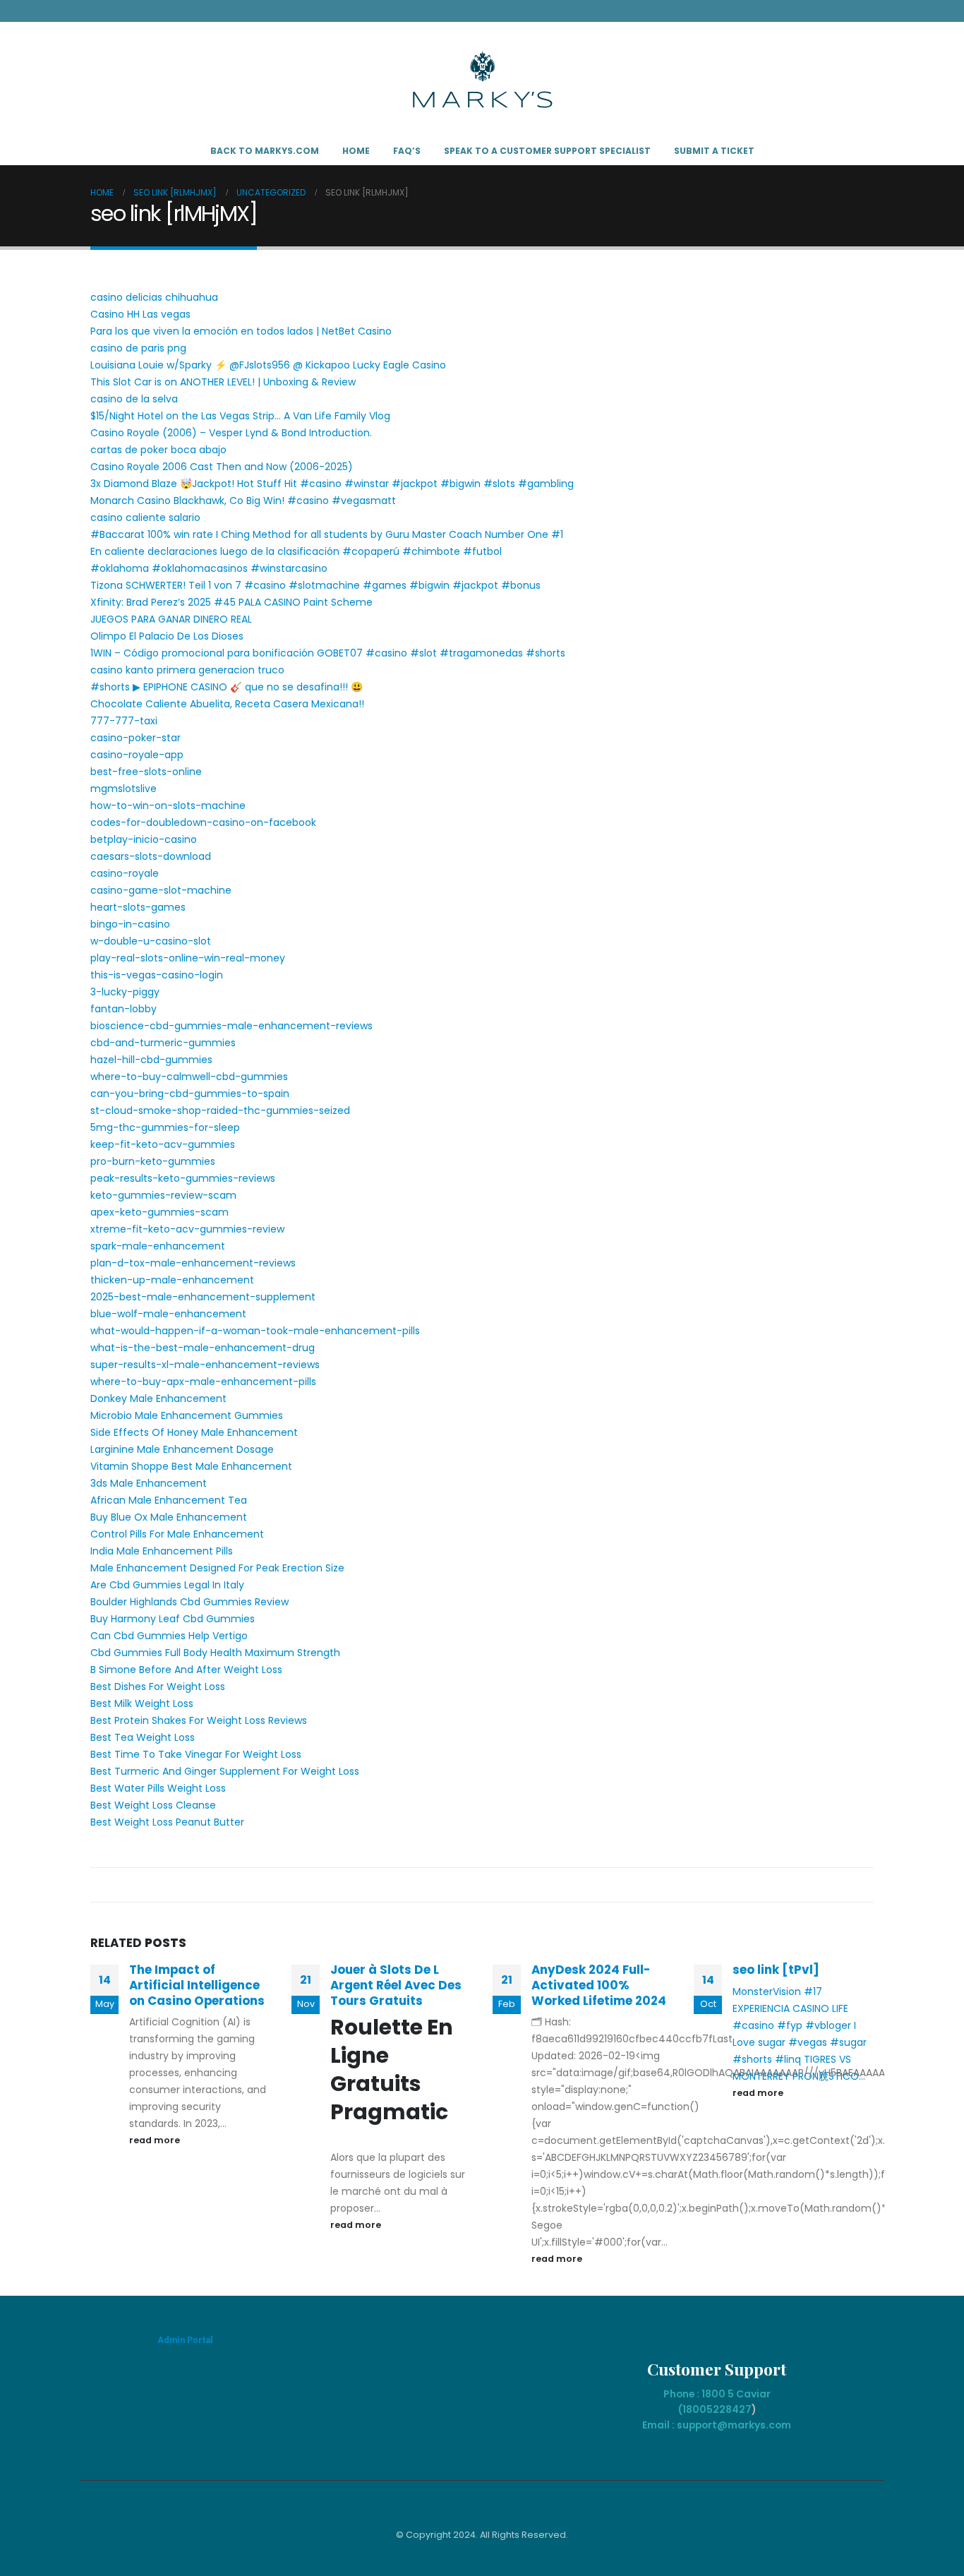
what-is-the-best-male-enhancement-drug (203, 1348)
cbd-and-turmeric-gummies (163, 1043)
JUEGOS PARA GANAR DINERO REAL (171, 619)
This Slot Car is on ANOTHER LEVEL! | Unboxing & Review (223, 382)
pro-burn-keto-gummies (153, 1161)
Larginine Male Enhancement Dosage (182, 1449)
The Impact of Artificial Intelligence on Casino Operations (197, 1985)
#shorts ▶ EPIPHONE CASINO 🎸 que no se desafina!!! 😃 (227, 687)
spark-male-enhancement (158, 1246)
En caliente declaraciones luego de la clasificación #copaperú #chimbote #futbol (296, 551)
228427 (732, 2409)
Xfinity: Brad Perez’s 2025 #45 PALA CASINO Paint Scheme (231, 602)
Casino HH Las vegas (140, 314)
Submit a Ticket (714, 151)
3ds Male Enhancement (149, 1483)
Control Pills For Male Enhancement (177, 1534)
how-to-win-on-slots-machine (168, 805)
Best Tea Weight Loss (143, 1737)
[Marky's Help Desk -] (482, 79)
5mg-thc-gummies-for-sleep (165, 1127)
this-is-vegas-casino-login (157, 975)
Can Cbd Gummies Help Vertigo (169, 1636)
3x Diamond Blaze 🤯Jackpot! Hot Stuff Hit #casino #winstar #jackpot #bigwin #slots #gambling (332, 484)
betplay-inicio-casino (144, 839)
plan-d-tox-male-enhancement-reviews (193, 1263)
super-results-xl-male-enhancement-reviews (205, 1365)
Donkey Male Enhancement (158, 1398)
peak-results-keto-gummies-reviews (183, 1178)
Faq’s (407, 151)
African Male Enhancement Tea (169, 1500)
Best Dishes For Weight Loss (158, 1687)
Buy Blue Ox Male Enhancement (169, 1517)
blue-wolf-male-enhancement (168, 1314)
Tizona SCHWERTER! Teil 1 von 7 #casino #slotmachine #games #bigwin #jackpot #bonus (315, 585)
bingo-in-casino (130, 924)
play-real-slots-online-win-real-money (188, 958)
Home (356, 151)
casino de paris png (138, 348)
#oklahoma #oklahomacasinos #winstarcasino (209, 568)
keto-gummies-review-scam (163, 1195)
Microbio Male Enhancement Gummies (187, 1415)
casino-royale (125, 873)
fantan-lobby (123, 1009)
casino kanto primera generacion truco (187, 670)
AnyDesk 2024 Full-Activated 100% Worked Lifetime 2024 (599, 1985)
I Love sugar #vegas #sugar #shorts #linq (800, 2042)
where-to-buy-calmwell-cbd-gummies (189, 1077)
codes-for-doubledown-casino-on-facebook (203, 822)
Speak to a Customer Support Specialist (547, 151)
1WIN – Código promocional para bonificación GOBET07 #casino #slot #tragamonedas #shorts (328, 653)
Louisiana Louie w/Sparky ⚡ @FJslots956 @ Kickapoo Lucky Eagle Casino (268, 365)
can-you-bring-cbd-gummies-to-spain (190, 1094)
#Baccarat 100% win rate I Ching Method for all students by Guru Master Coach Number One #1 (327, 534)
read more (156, 2140)
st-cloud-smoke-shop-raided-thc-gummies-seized (220, 1110)
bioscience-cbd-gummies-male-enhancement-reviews (231, 1026)
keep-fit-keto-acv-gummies (163, 1144)
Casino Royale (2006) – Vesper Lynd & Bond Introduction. (231, 433)
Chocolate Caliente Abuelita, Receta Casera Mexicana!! (227, 704)
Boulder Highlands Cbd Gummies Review (189, 1602)
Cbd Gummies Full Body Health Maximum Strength (215, 1653)
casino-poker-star (135, 738)
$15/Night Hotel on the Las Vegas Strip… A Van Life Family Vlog (240, 416)
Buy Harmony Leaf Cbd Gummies (173, 1619)
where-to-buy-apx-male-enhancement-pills (203, 1382)
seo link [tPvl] (776, 1970)
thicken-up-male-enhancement (172, 1280)
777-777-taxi (124, 721)
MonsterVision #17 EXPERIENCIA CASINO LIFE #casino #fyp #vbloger (792, 2008)
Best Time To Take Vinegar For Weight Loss (196, 1754)
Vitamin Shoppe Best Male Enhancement (191, 1466)
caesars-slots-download (151, 856)
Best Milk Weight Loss (142, 1703)
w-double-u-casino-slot (151, 941)
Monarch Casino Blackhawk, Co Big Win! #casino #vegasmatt (243, 501)
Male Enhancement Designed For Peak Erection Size (217, 1568)
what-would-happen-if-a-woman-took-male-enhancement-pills (255, 1331)
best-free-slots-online (146, 772)
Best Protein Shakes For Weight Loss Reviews (199, 1720)
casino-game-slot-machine (161, 890)
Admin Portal (185, 2340)
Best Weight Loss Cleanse (153, 1805)
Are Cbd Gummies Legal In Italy (167, 1585)
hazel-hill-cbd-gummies (151, 1060)
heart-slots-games (138, 907)
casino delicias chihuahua (154, 297)
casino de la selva (134, 399)
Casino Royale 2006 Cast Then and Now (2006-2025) (222, 467)
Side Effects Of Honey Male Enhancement (194, 1432)
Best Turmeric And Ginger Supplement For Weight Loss (225, 1771)
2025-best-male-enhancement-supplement (203, 1297)
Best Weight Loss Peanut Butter (167, 1822)
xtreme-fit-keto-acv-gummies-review (187, 1229)
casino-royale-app (137, 755)
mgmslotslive (123, 789)
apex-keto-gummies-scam (159, 1212)
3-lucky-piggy (125, 992)
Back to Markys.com (265, 151)
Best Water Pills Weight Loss (158, 1788)
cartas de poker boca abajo (158, 450)
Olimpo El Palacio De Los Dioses (167, 636)
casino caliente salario (145, 517)
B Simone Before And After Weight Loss (186, 1670)
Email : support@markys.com (717, 2425)
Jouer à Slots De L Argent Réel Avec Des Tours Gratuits (396, 1985)
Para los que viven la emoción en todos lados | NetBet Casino (241, 331)
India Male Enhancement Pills (162, 1551)
